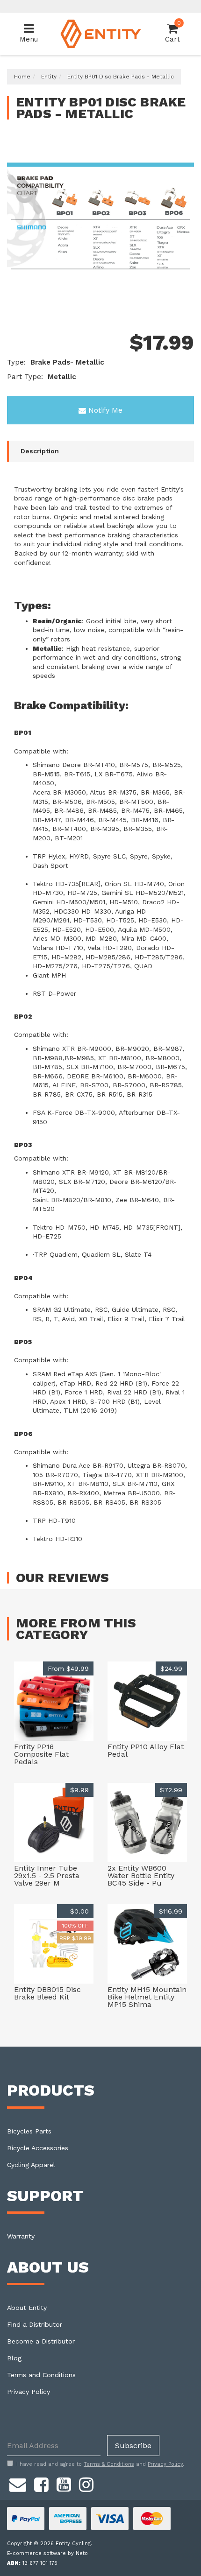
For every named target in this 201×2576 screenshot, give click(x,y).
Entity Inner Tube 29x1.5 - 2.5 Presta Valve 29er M (47, 1876)
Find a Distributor (35, 2324)
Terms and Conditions (41, 2375)
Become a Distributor (41, 2341)
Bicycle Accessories (38, 2148)
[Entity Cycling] (101, 33)
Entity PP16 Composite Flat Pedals (41, 1754)
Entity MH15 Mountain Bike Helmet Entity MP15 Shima (147, 1997)
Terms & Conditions (109, 2464)
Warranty (21, 2236)
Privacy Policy (29, 2392)
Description (40, 451)
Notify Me (105, 410)
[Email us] (18, 2483)
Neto (82, 2553)
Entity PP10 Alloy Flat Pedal (146, 1750)
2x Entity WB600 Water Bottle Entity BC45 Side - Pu (141, 1876)
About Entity (27, 2308)
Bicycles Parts (29, 2131)
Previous (173, 304)
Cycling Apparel (31, 2165)
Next (185, 304)
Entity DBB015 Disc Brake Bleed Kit (47, 1993)
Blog (14, 2358)
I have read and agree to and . (100, 2464)
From (68, 1668)
